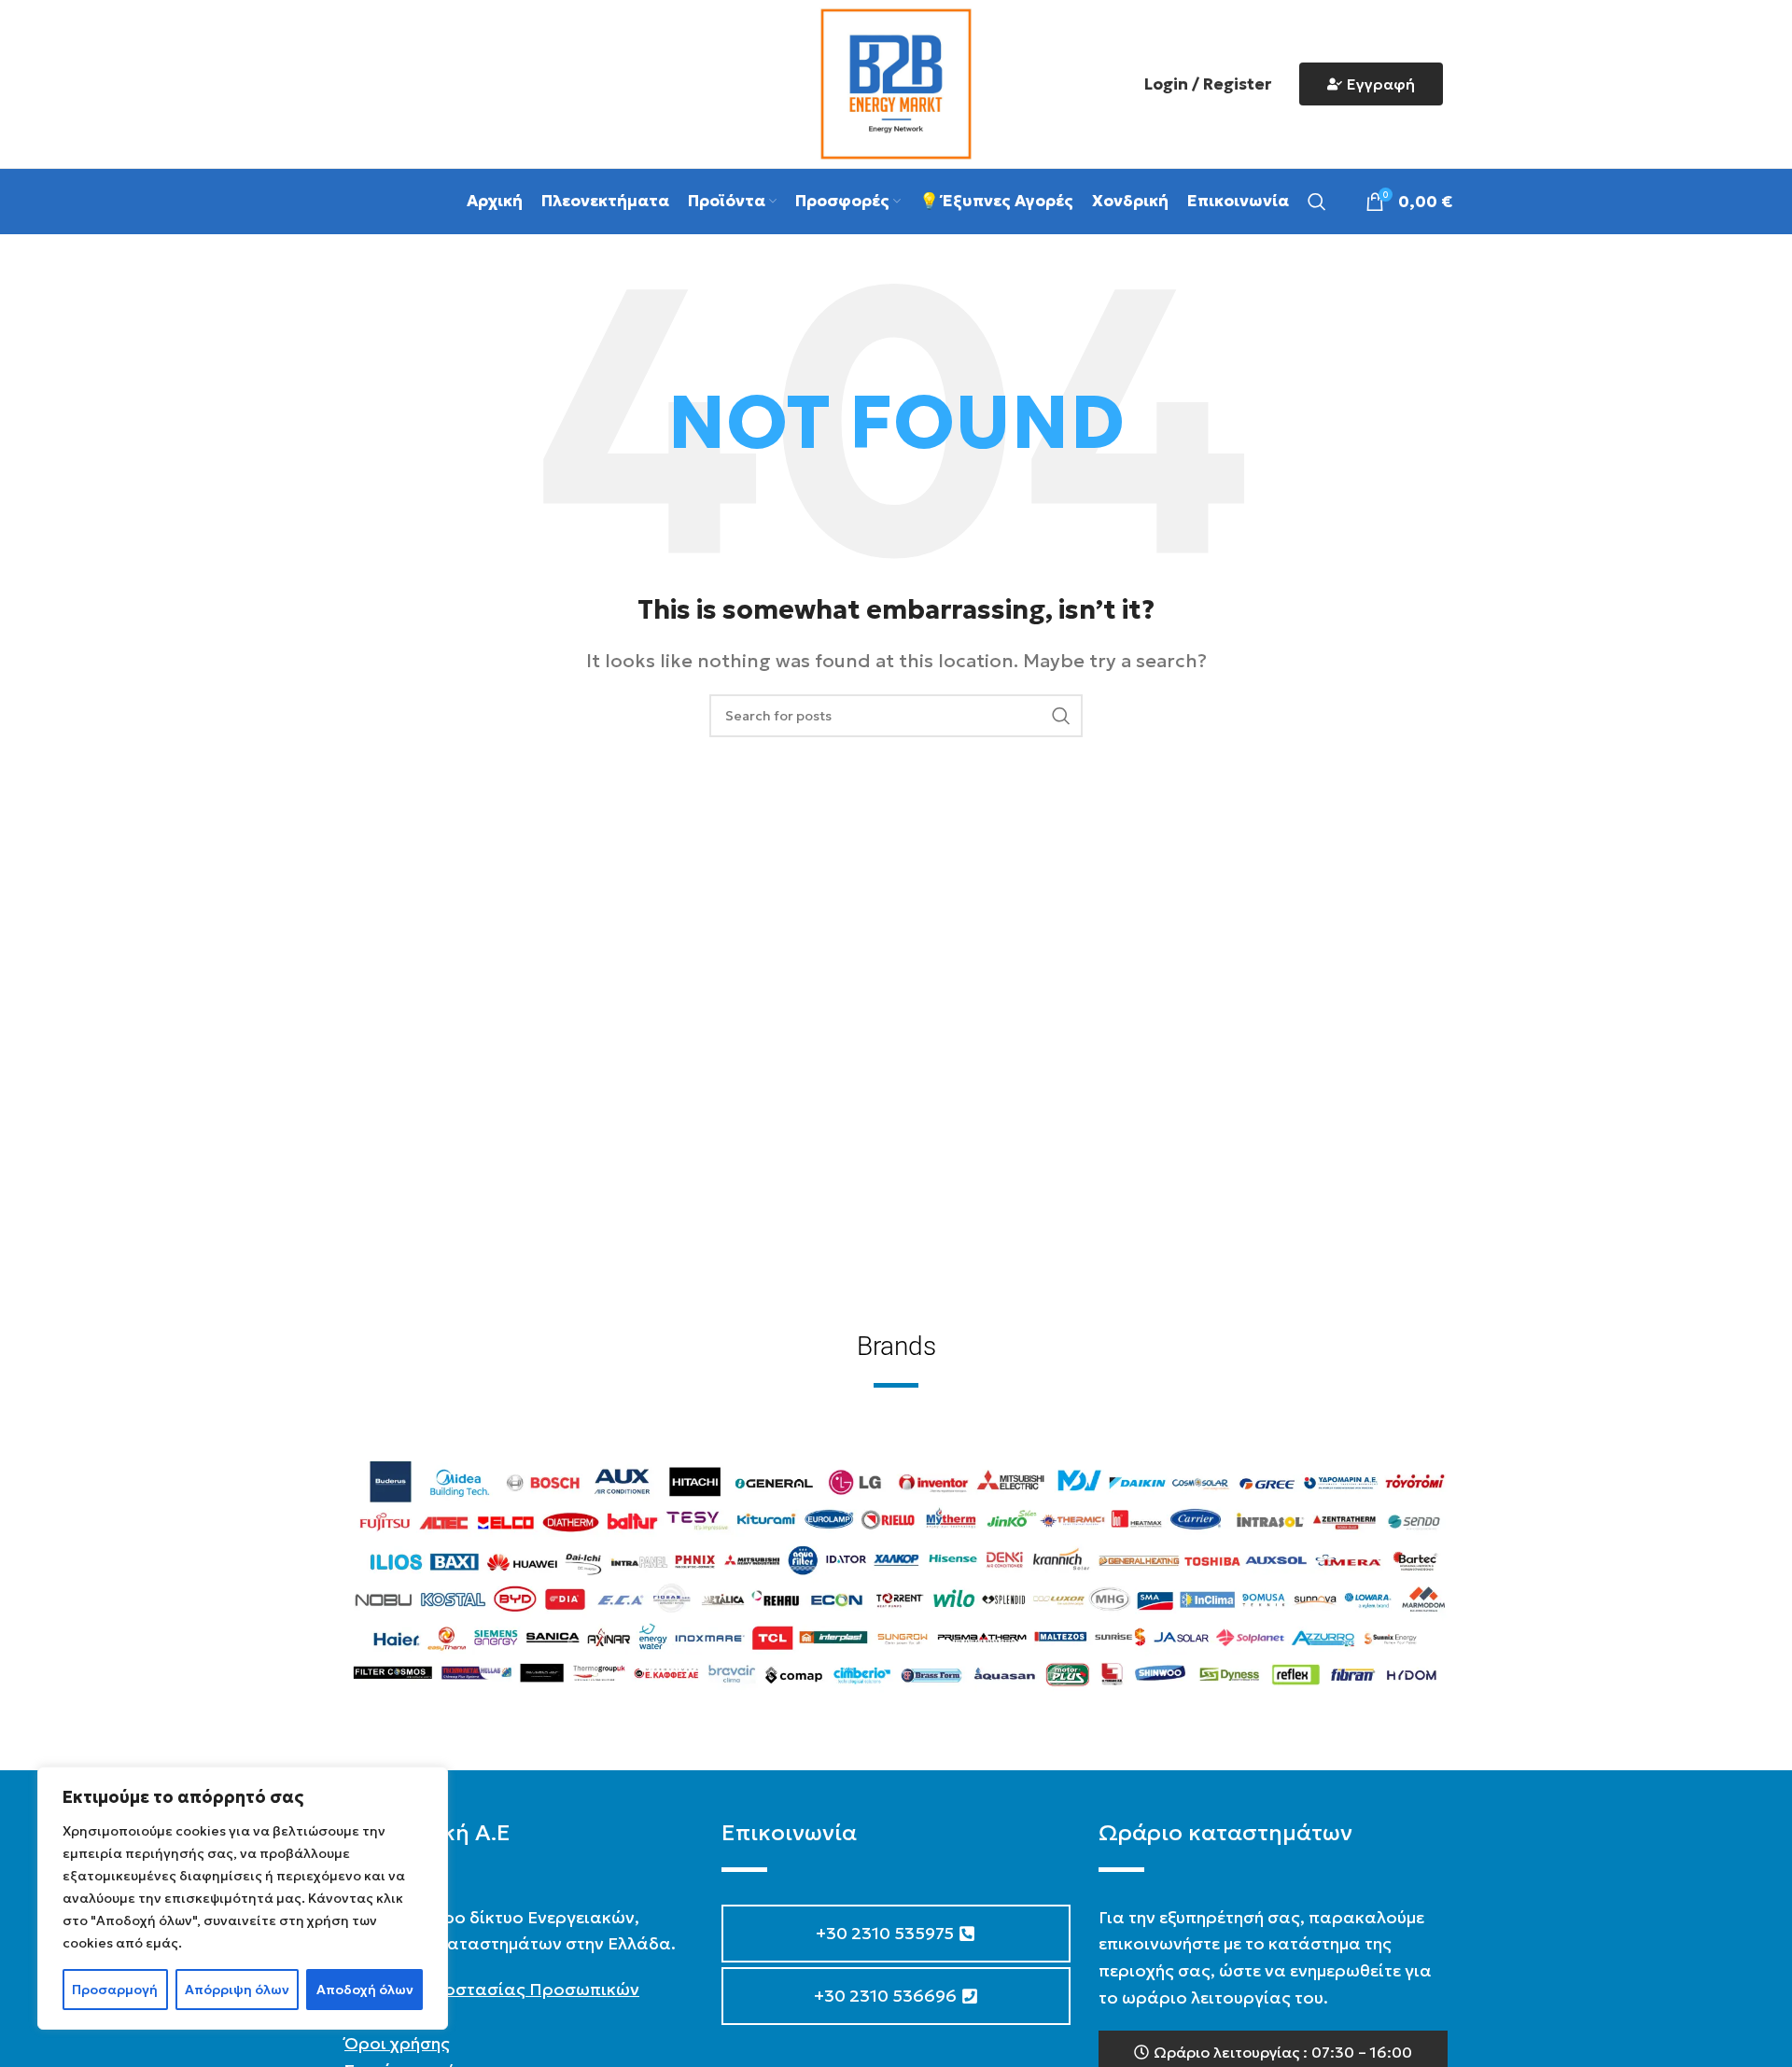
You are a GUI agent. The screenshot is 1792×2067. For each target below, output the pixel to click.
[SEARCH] (1061, 716)
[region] (243, 1898)
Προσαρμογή (115, 1990)
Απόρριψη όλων (237, 1990)
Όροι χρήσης (397, 2043)
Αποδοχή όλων (365, 1990)
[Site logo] (896, 82)
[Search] (1317, 202)
